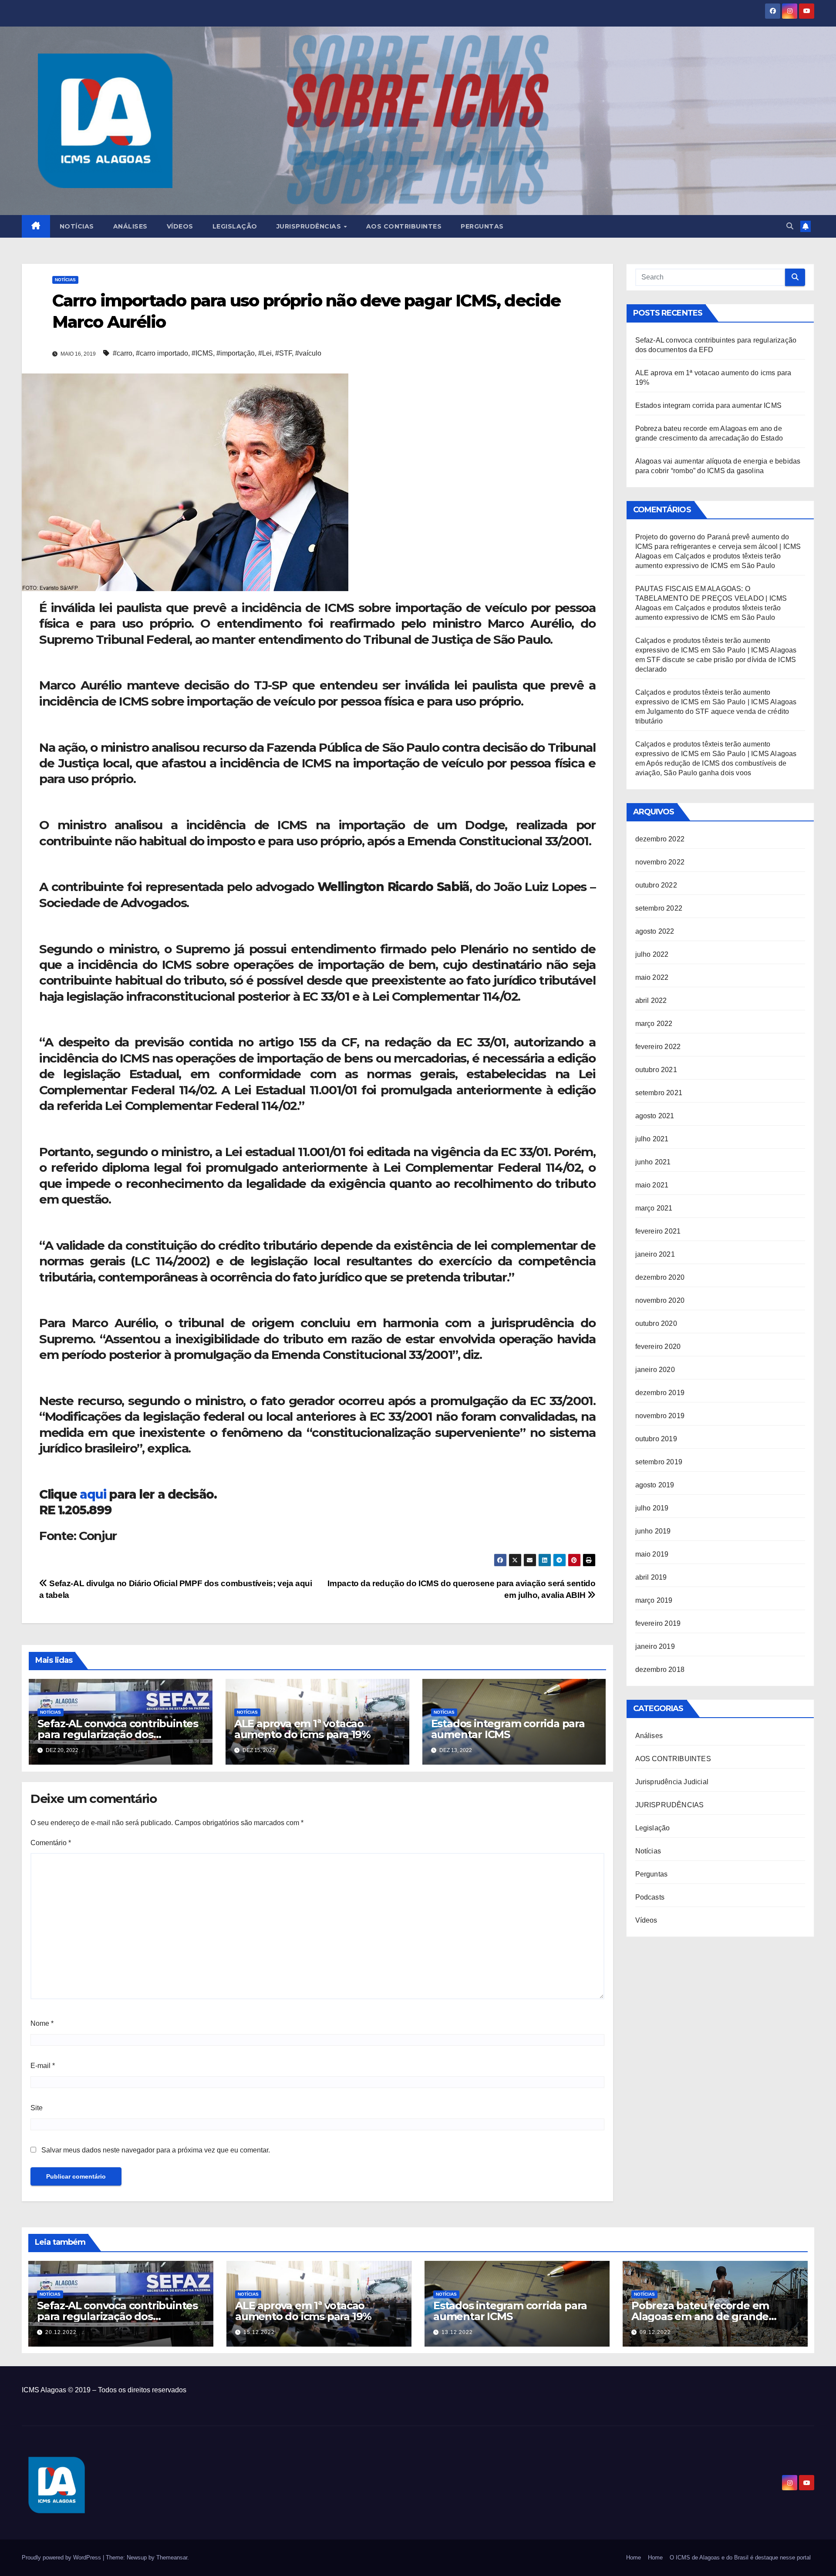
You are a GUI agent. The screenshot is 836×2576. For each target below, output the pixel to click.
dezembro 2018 (660, 1670)
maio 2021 (652, 1185)
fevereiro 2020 (658, 1347)
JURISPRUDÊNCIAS (670, 1805)
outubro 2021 (656, 1070)
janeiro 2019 (655, 1646)
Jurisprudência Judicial (672, 1782)
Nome (42, 2023)
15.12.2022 (259, 2332)
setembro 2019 (659, 1462)
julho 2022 (652, 954)
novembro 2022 (660, 862)
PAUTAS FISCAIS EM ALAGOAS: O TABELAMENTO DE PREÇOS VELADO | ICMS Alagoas (711, 598)
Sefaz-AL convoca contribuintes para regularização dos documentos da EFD (118, 1734)
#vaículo (308, 353)
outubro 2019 (656, 1439)
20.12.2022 (61, 2332)
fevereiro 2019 (658, 1623)
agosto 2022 (655, 931)
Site (37, 2108)
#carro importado (162, 353)
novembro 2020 (660, 1300)
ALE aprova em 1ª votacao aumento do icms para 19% (302, 1729)
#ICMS (202, 353)
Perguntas (482, 226)
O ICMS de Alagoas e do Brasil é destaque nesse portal (740, 2558)
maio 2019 (652, 1554)
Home (634, 2558)
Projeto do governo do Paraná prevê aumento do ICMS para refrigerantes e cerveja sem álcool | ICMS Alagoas (718, 546)
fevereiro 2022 (658, 1047)
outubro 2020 (656, 1323)
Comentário (51, 1843)
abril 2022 (651, 1000)
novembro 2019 (660, 1416)
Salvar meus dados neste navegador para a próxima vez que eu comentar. (156, 2150)
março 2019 (654, 1600)
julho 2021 (652, 1139)
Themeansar (172, 2558)
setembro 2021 (659, 1093)
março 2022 (654, 1024)
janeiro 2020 (655, 1370)
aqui (93, 1494)
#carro (123, 353)
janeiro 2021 (655, 1254)
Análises (130, 226)
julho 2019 (652, 1508)
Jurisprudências (310, 226)
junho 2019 (653, 1531)
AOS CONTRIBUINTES (673, 1759)
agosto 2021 (655, 1116)
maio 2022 (652, 977)
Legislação (235, 226)
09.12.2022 (655, 2332)
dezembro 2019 (660, 1393)
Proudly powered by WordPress (62, 2558)
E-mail (43, 2066)
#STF (283, 353)
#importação (236, 353)
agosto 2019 (655, 1485)
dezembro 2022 (660, 839)
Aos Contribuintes (404, 226)
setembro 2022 (659, 908)
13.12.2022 (457, 2332)
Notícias (77, 226)
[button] (790, 226)
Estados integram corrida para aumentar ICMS (508, 1729)
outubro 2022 (656, 885)
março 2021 (654, 1208)
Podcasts (650, 1897)
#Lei (265, 353)
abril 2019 (651, 1577)
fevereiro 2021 (658, 1231)
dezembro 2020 (660, 1277)
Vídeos (180, 226)
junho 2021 (653, 1162)
